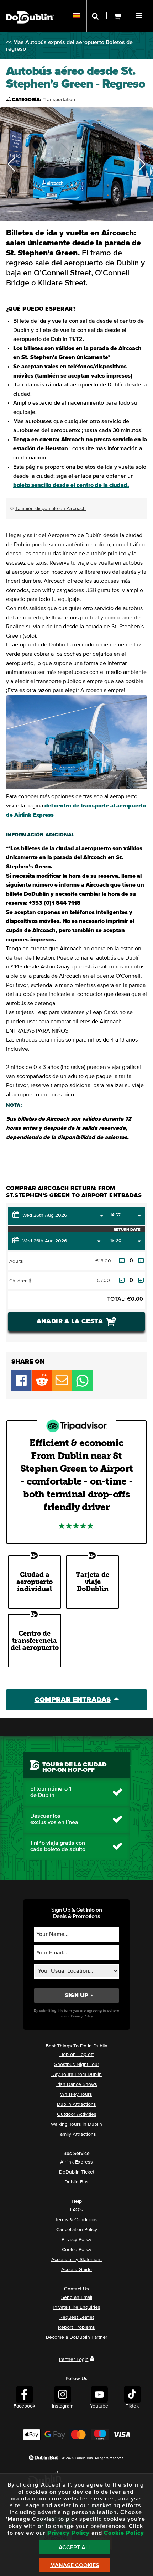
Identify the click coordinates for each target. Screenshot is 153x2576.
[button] (140, 15)
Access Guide (76, 2270)
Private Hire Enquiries (76, 2307)
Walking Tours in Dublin (76, 2124)
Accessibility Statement (76, 2260)
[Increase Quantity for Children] (141, 1280)
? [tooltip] (30, 1281)
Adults (16, 1261)
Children (27, 1281)
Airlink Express (76, 2162)
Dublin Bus (76, 2182)
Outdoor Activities (77, 2114)
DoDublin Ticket (77, 2172)
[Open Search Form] (96, 16)
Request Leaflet (77, 2317)
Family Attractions (77, 2134)
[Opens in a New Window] (42, 1389)
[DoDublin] (30, 6)
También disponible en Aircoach (51, 509)
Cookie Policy (77, 2250)
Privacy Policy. (82, 2016)
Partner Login (74, 2359)
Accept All (75, 2548)
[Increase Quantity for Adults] (141, 1261)
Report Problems (76, 2327)
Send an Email (77, 2297)
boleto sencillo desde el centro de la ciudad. (71, 485)
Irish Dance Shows (77, 2084)
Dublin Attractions (76, 2104)
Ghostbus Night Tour (76, 2065)
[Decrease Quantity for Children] (122, 1280)
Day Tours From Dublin (76, 2074)
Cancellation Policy (77, 2230)
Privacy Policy (76, 2240)
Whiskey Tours (76, 2094)
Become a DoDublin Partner (77, 2337)
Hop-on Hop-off (76, 2055)
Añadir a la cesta (71, 1321)
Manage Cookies (75, 2565)
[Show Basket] (116, 16)
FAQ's (76, 2210)
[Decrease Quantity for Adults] (122, 1261)
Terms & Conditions (76, 2220)
